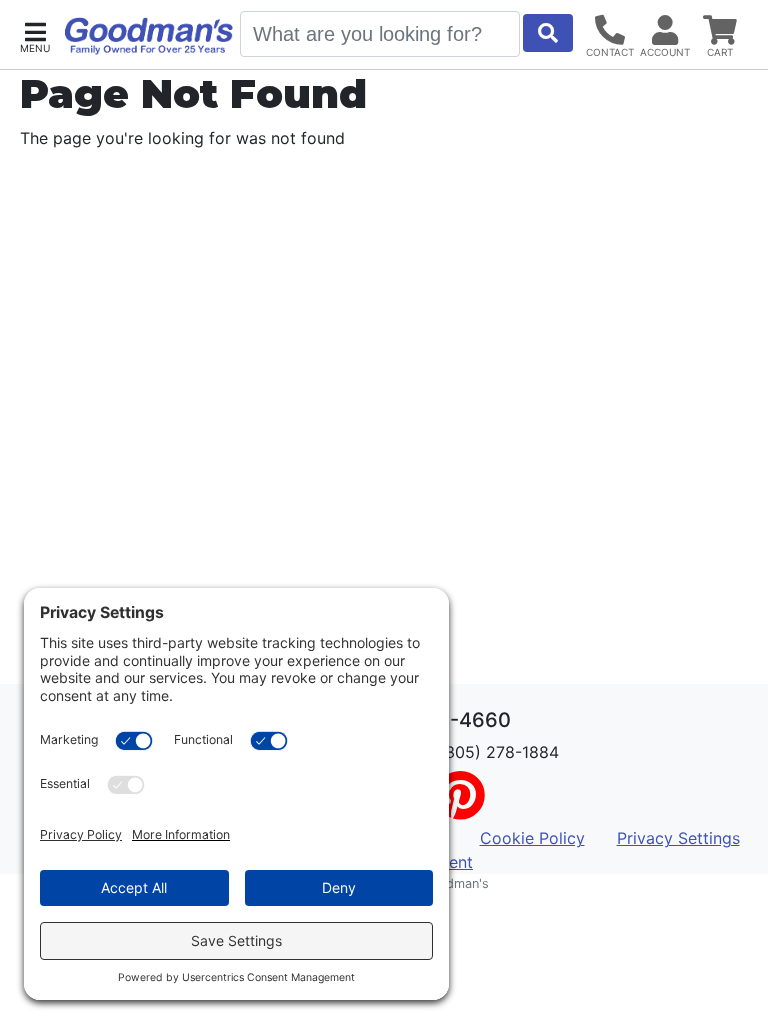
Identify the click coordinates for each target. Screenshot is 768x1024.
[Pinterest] (460, 808)
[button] (35, 35)
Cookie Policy (532, 838)
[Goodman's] (149, 36)
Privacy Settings (678, 838)
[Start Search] (548, 33)
